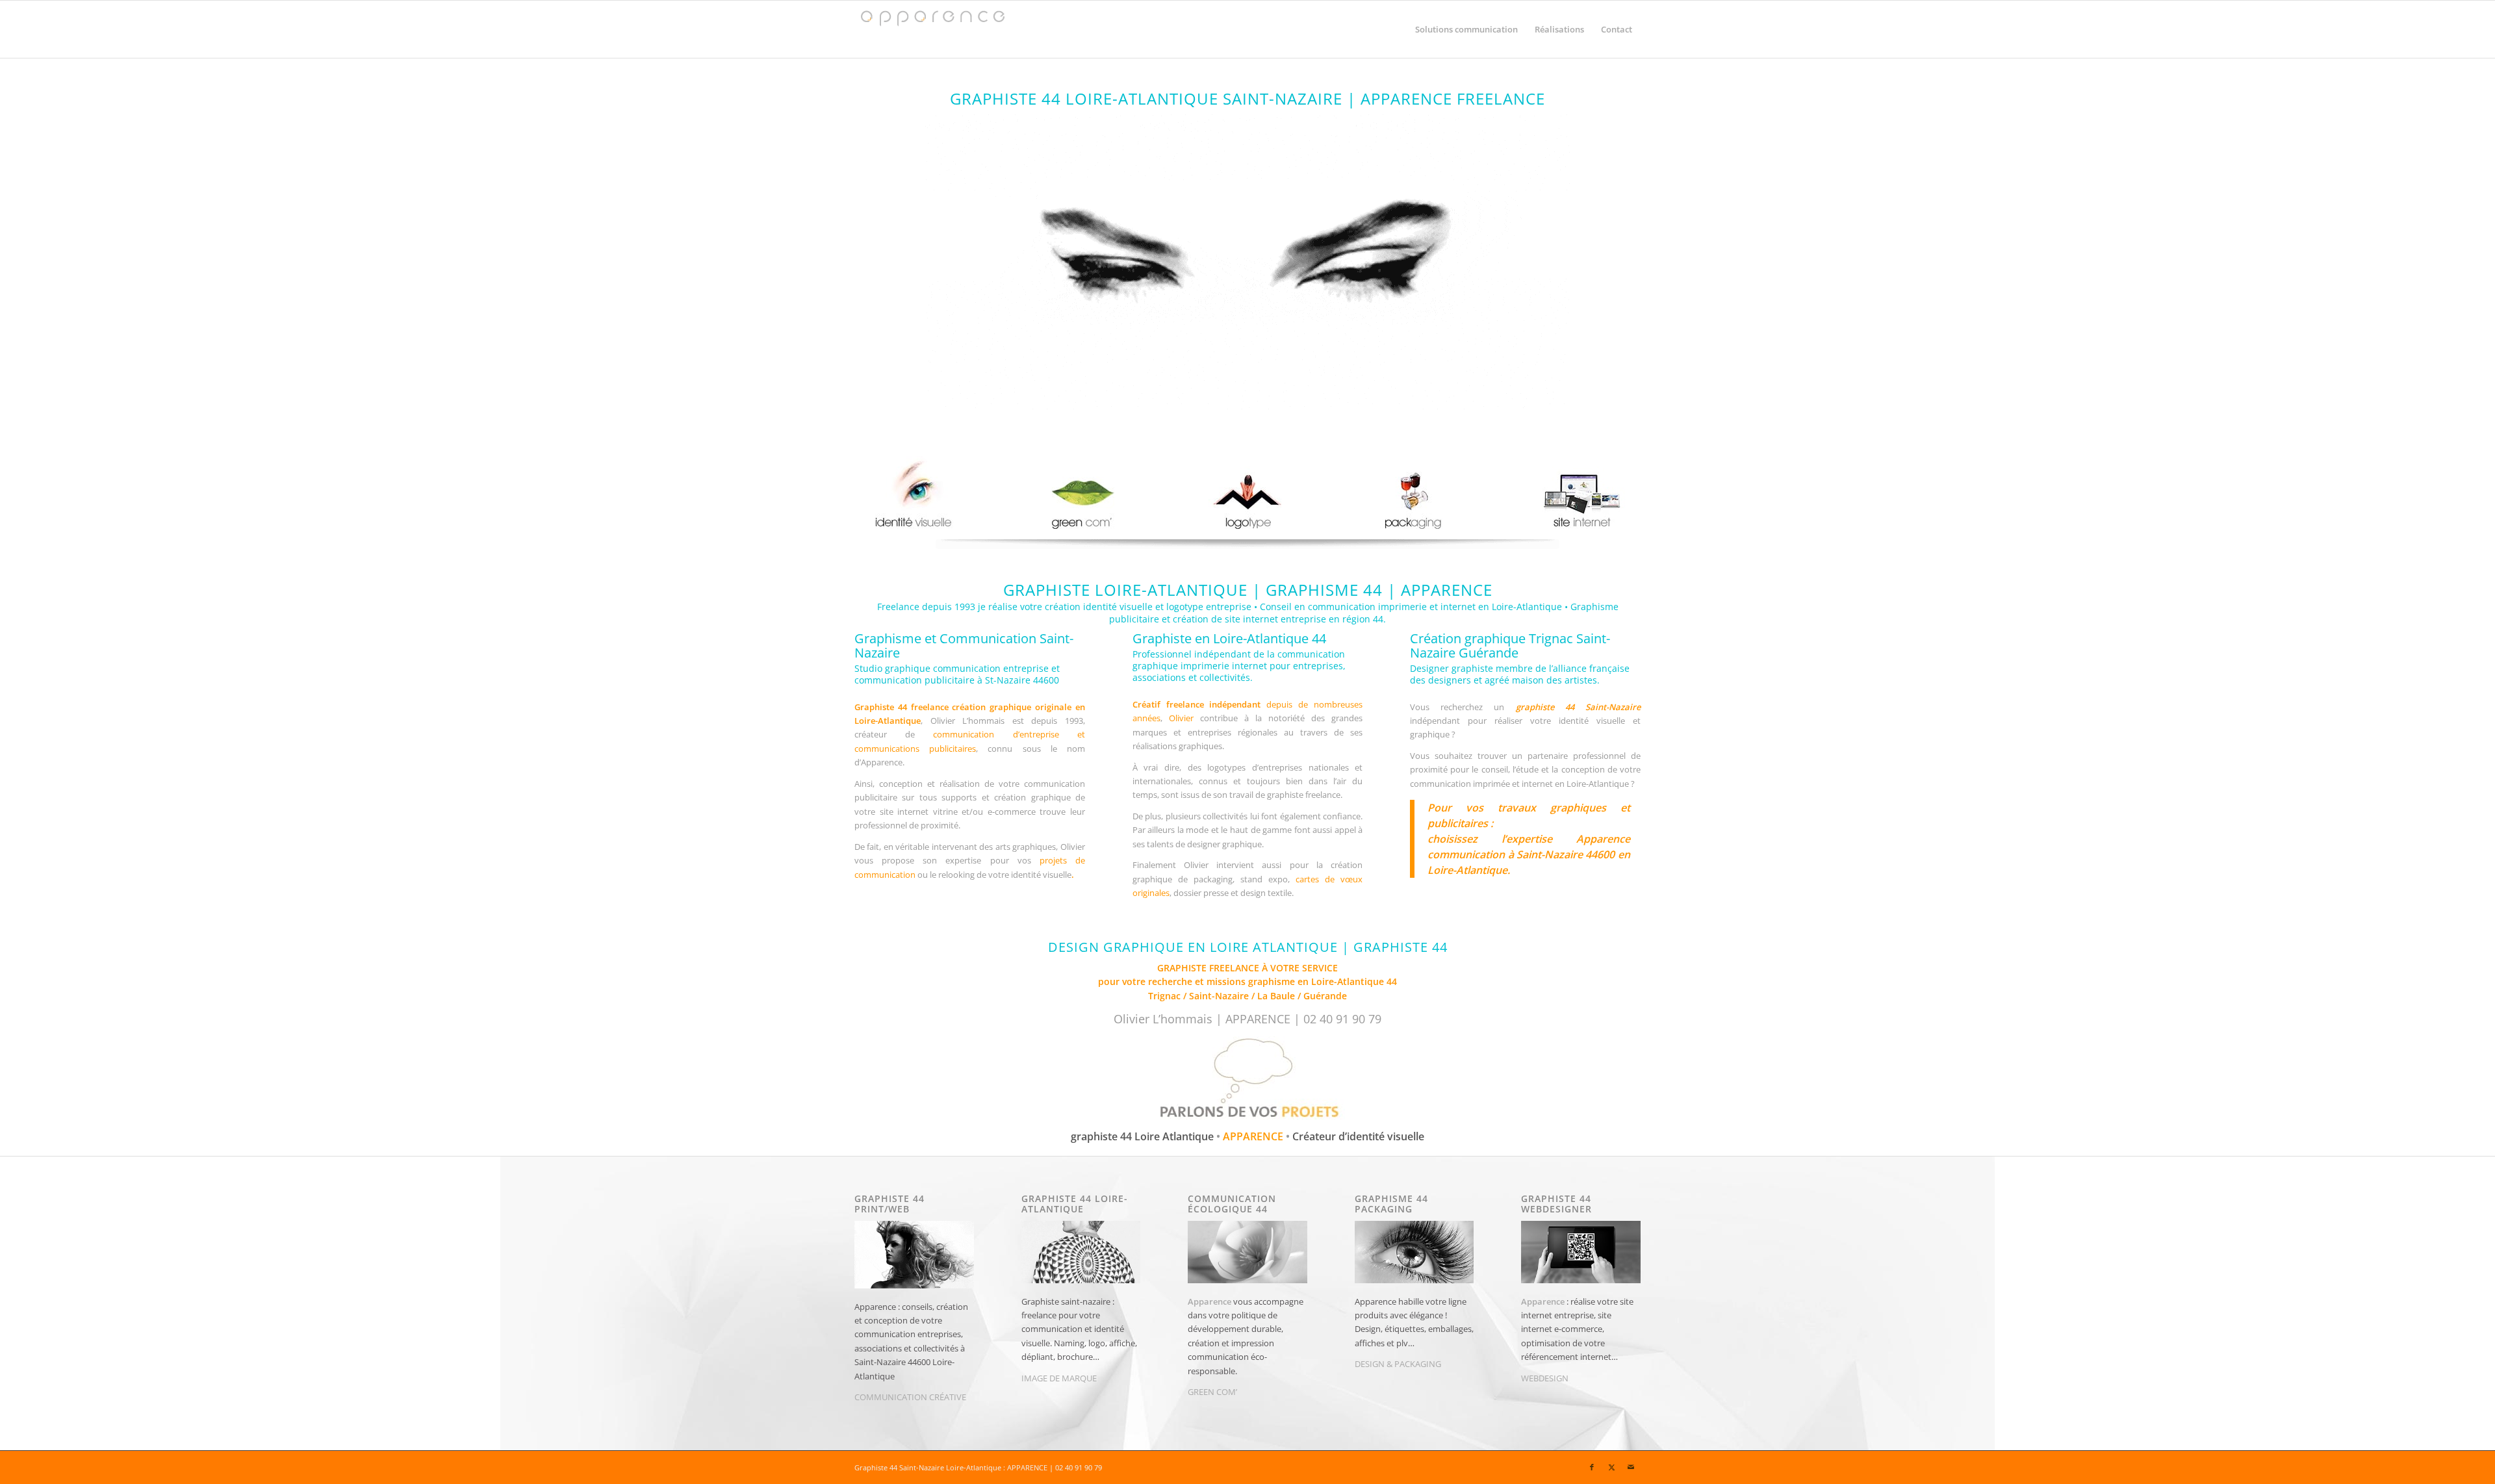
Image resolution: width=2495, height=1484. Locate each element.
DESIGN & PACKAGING (1398, 1364)
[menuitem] (1466, 29)
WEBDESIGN (1545, 1378)
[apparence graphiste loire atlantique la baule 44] (914, 495)
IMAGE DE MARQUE (1059, 1378)
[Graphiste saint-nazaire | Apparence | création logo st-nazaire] (1247, 495)
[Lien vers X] (1611, 1467)
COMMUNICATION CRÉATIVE (910, 1397)
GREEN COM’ (1212, 1392)
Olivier (1181, 718)
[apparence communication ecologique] (1081, 495)
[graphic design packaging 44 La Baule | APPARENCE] (1414, 495)
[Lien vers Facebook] (1592, 1467)
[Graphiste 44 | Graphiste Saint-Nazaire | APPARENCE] (932, 29)
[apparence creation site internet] (1581, 495)
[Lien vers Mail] (1631, 1467)
